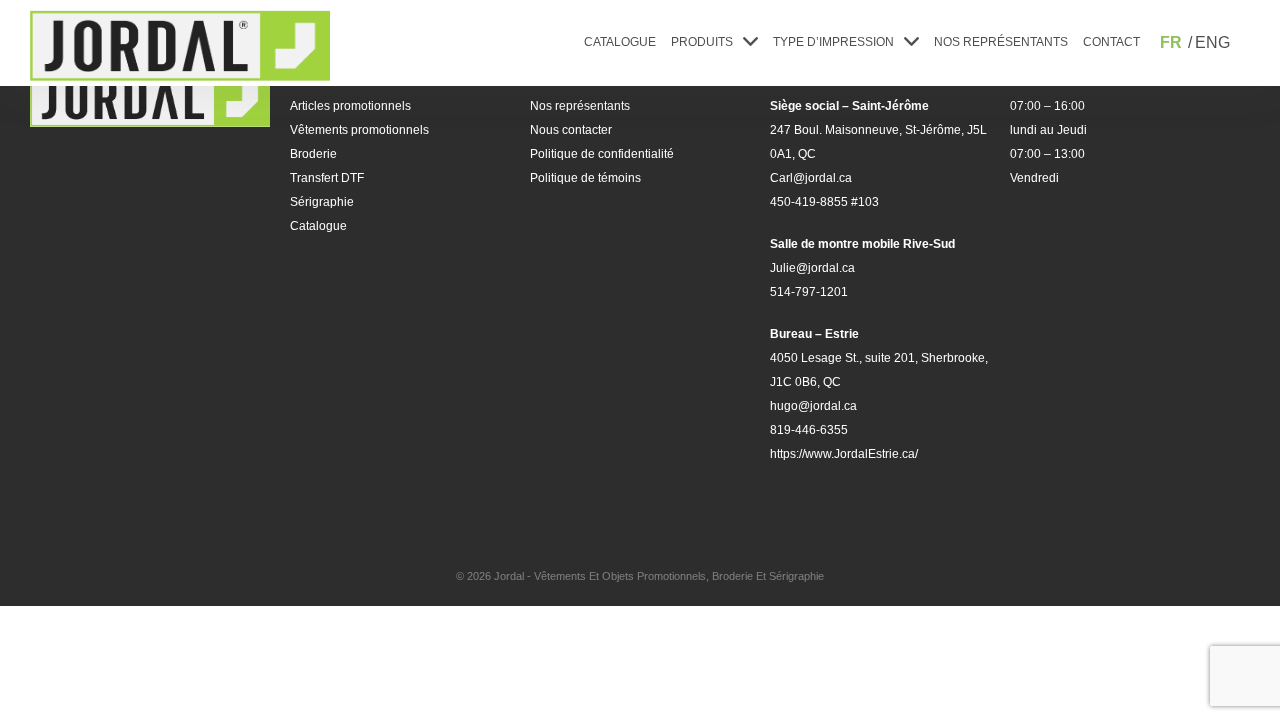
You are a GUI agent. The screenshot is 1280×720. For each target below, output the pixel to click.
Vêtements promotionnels (359, 130)
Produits (702, 42)
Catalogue (620, 42)
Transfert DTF (327, 178)
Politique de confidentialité (602, 154)
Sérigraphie (322, 202)
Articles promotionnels (350, 106)
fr (1171, 42)
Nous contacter (571, 130)
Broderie (313, 154)
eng (1212, 42)
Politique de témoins (585, 178)
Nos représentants (1001, 42)
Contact (1111, 42)
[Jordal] (180, 45)
